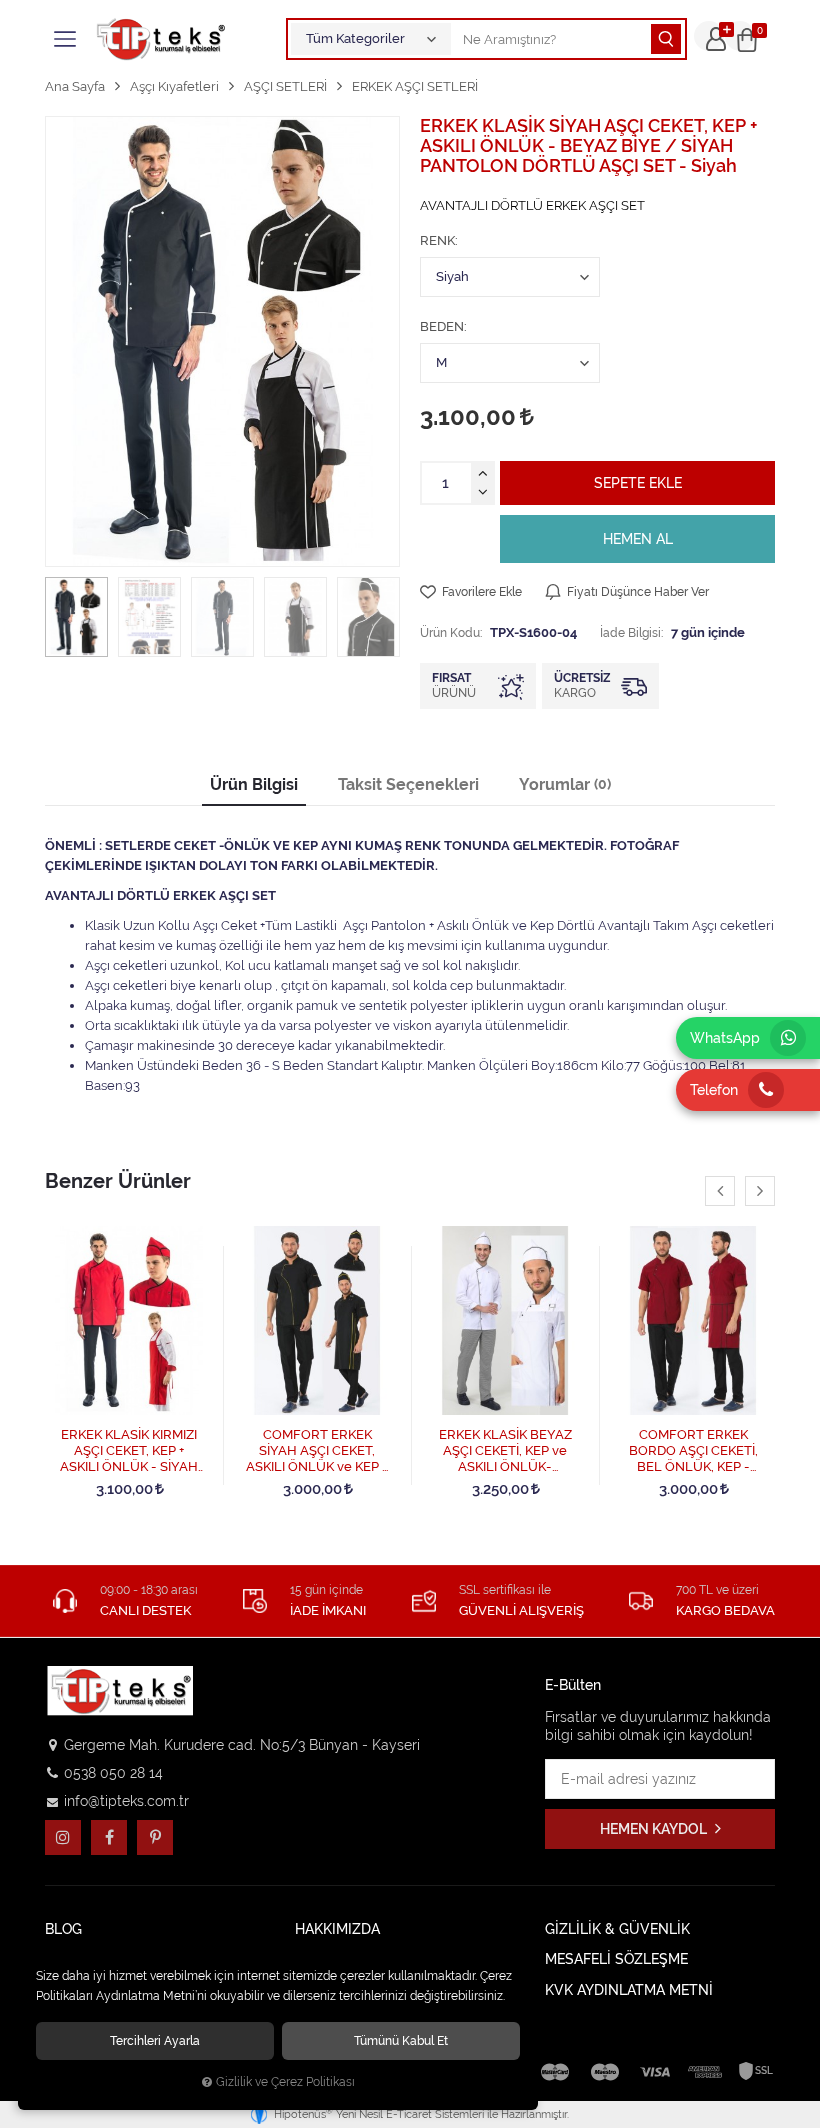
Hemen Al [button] (638, 539)
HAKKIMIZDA (337, 1929)
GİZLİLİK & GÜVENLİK (617, 1929)
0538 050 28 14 (113, 1773)
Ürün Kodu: (451, 632)
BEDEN (442, 326)
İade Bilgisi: (631, 632)
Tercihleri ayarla (155, 2040)
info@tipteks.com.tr (126, 1801)
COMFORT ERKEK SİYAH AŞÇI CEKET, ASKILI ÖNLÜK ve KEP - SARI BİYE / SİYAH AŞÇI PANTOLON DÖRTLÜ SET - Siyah (317, 1451)
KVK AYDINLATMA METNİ (629, 1990)
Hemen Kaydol (655, 1829)
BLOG (63, 1929)
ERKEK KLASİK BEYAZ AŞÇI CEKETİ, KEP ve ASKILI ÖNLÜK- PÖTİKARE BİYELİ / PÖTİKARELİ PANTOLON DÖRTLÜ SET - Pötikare (505, 1451)
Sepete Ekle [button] (638, 483)
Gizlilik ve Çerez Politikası (285, 2082)
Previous (720, 1191)
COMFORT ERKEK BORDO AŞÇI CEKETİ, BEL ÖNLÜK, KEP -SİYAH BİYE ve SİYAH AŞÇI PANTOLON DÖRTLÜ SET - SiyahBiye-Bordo (693, 1451)
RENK (437, 240)
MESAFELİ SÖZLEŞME (616, 1959)
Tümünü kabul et (401, 2040)
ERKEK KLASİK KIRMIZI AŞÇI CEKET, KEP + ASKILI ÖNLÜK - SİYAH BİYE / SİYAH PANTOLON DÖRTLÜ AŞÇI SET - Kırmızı (129, 1451)
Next (760, 1191)
